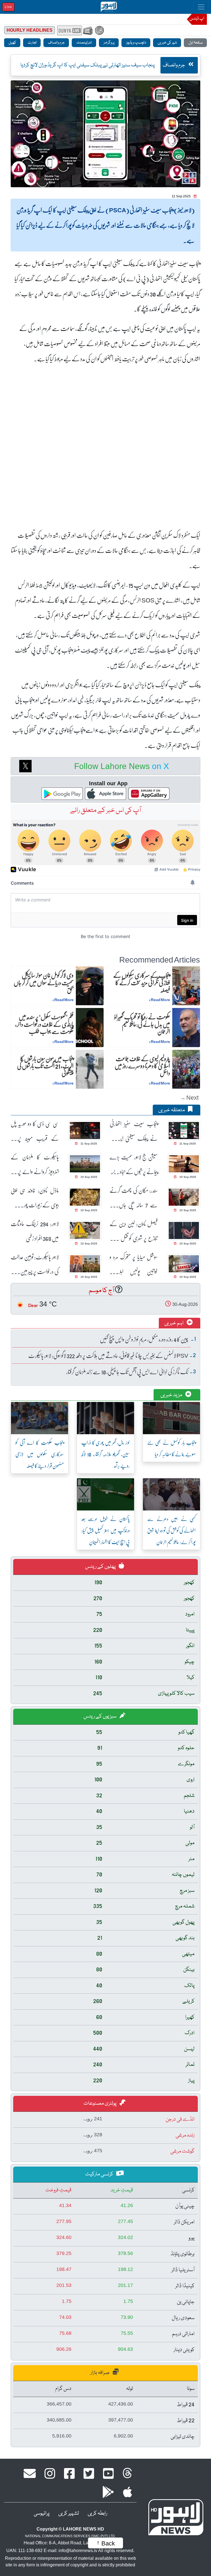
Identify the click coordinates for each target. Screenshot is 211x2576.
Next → (189, 1097)
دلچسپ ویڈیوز (136, 43)
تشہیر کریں (69, 2513)
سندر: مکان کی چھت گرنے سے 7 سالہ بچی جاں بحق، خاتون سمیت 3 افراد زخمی (134, 1198)
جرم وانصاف (56, 43)
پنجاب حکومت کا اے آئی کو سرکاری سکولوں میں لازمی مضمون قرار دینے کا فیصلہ (40, 1454)
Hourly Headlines (30, 30)
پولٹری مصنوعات (100, 2104)
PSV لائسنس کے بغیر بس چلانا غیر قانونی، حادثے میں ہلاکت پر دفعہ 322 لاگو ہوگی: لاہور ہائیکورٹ (108, 1355)
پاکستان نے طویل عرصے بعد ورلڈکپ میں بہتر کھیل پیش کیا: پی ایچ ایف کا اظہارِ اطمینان (105, 1530)
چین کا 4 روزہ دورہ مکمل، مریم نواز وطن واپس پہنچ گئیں (144, 1339)
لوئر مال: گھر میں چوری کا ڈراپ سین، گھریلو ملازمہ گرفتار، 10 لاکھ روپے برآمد (105, 1454)
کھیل (12, 43)
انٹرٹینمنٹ (84, 43)
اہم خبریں (174, 1323)
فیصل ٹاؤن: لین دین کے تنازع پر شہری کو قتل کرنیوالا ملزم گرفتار (134, 1231)
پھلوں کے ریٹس (101, 1567)
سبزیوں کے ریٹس (100, 1716)
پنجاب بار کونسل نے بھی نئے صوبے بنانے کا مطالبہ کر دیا (171, 1448)
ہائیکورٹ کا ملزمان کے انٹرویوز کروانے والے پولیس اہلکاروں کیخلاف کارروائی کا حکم (35, 1164)
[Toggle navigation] (201, 7)
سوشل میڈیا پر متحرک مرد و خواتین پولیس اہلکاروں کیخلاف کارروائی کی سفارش (134, 1264)
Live (8, 7)
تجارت (32, 43)
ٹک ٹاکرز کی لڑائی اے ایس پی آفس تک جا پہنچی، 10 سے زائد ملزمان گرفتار (127, 1372)
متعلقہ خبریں (172, 1110)
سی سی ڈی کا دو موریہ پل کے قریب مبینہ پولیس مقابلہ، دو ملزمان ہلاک (35, 1131)
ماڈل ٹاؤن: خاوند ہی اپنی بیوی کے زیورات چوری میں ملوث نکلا (35, 1198)
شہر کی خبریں (167, 43)
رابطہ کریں (97, 2513)
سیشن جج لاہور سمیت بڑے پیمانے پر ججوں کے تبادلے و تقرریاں (134, 1164)
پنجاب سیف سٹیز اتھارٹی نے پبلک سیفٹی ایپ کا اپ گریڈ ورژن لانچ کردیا (134, 1131)
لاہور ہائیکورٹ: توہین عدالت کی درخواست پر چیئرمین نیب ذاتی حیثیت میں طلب (35, 1264)
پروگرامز (109, 43)
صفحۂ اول (195, 43)
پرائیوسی (42, 2513)
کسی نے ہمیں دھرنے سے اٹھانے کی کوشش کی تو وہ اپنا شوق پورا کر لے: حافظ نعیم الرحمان (171, 1530)
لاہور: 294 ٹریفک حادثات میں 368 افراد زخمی (35, 1231)
